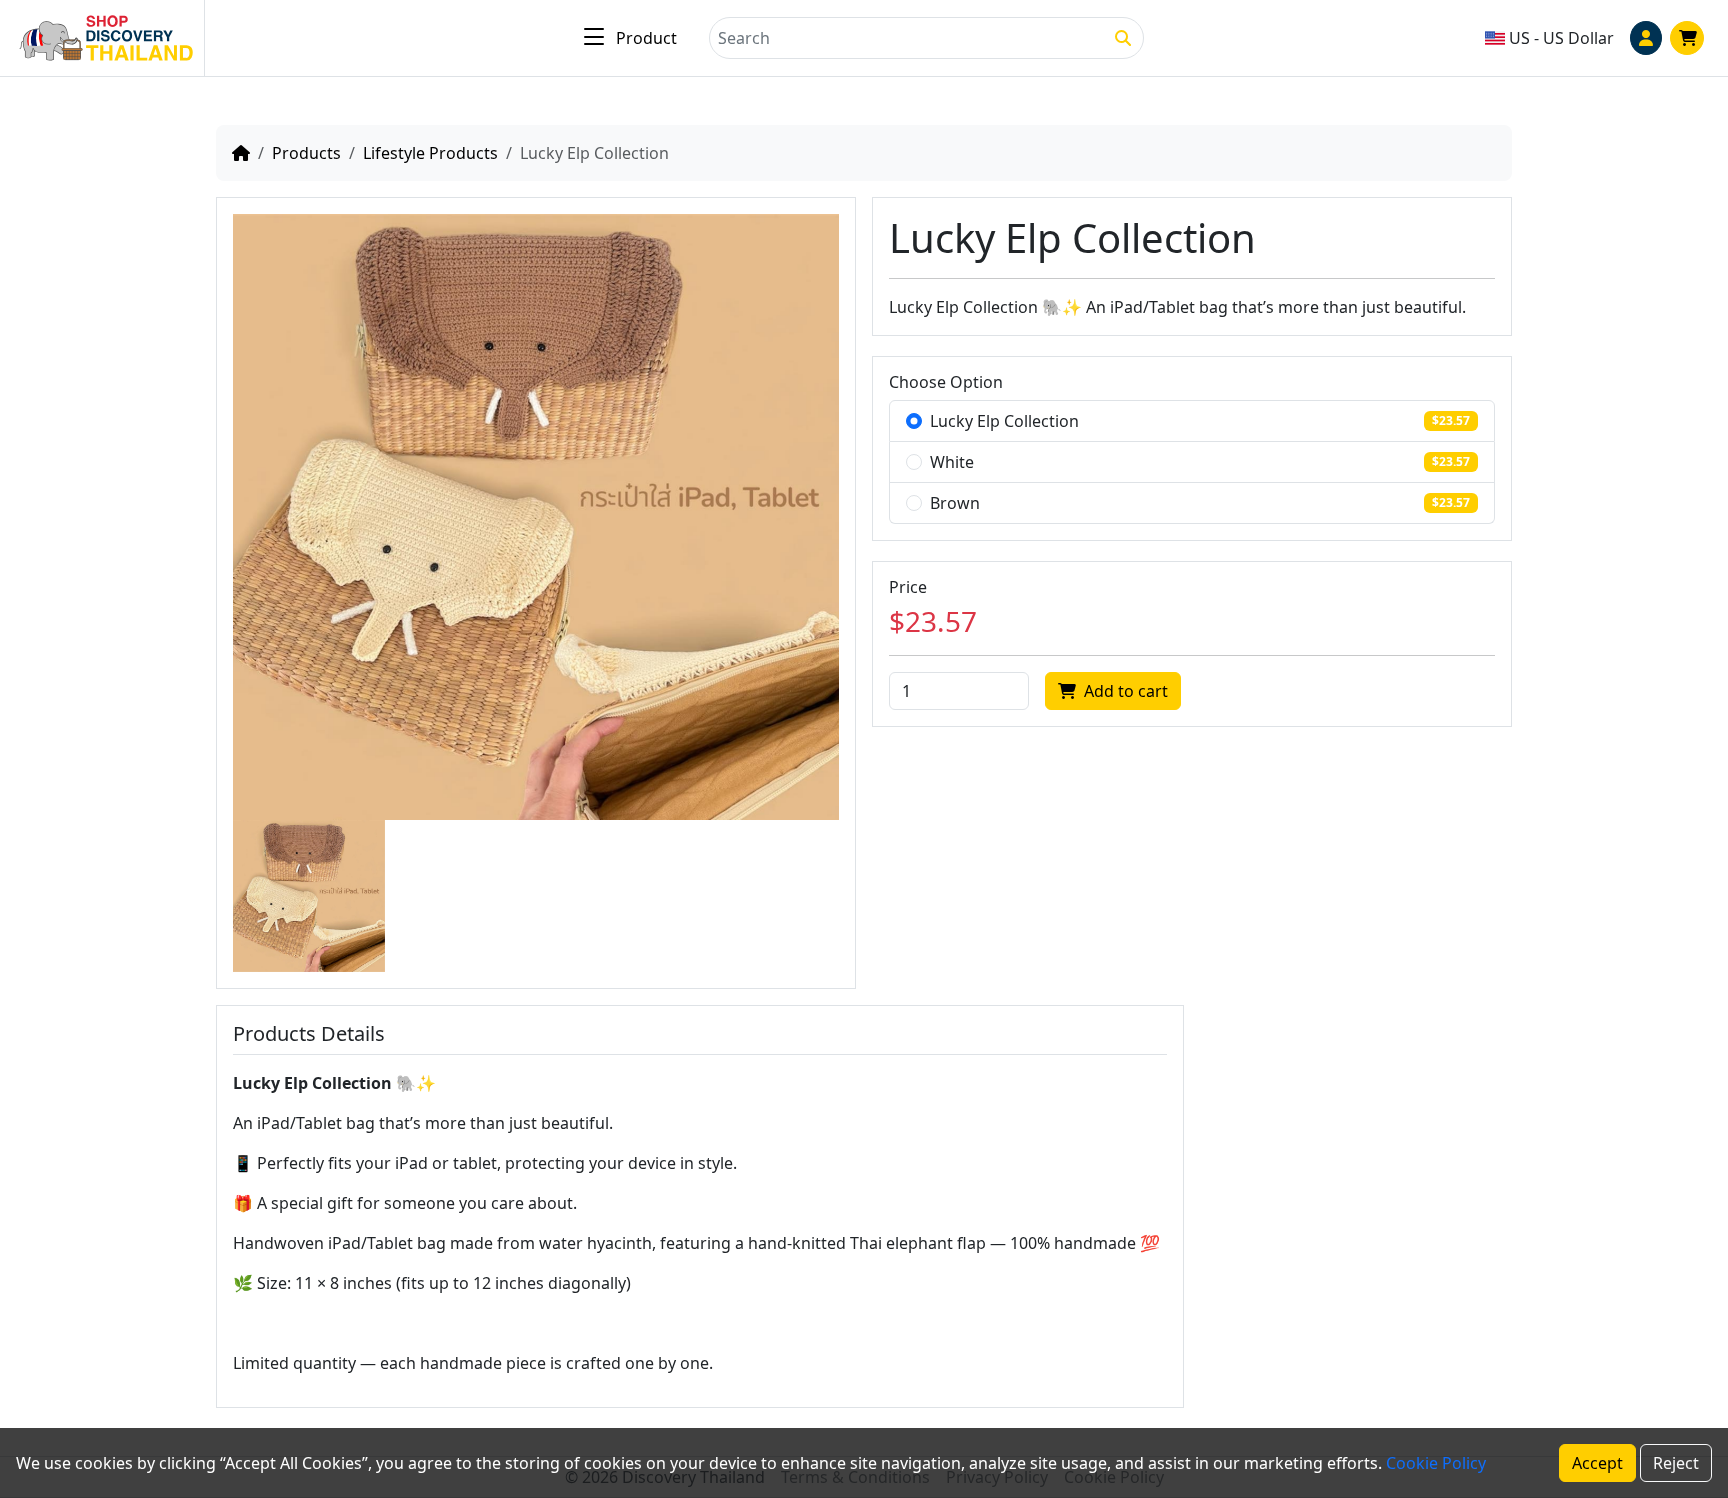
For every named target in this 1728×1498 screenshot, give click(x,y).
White (952, 462)
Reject (1676, 1463)
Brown (955, 503)
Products (306, 153)
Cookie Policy (1436, 1463)
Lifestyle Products (430, 153)
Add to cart (1126, 691)
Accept (1597, 1463)
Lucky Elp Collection (1004, 421)
